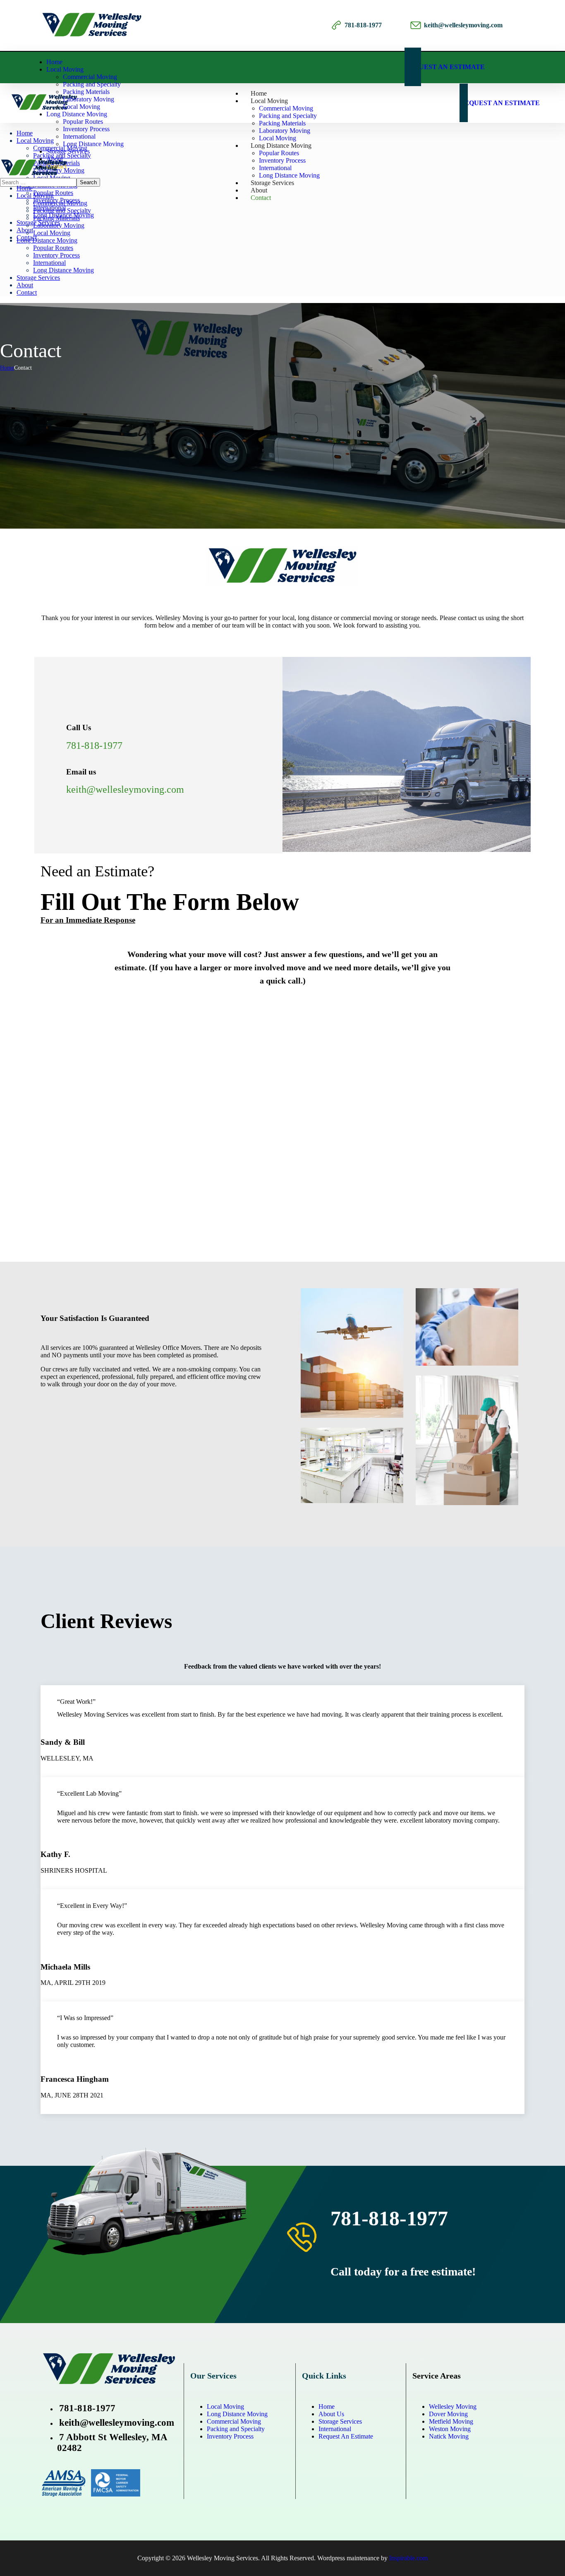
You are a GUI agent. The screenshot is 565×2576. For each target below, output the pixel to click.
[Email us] (53, 766)
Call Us (79, 728)
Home (7, 368)
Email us (81, 772)
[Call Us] (53, 722)
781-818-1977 (363, 25)
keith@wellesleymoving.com (463, 25)
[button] (463, 67)
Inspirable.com (408, 2558)
